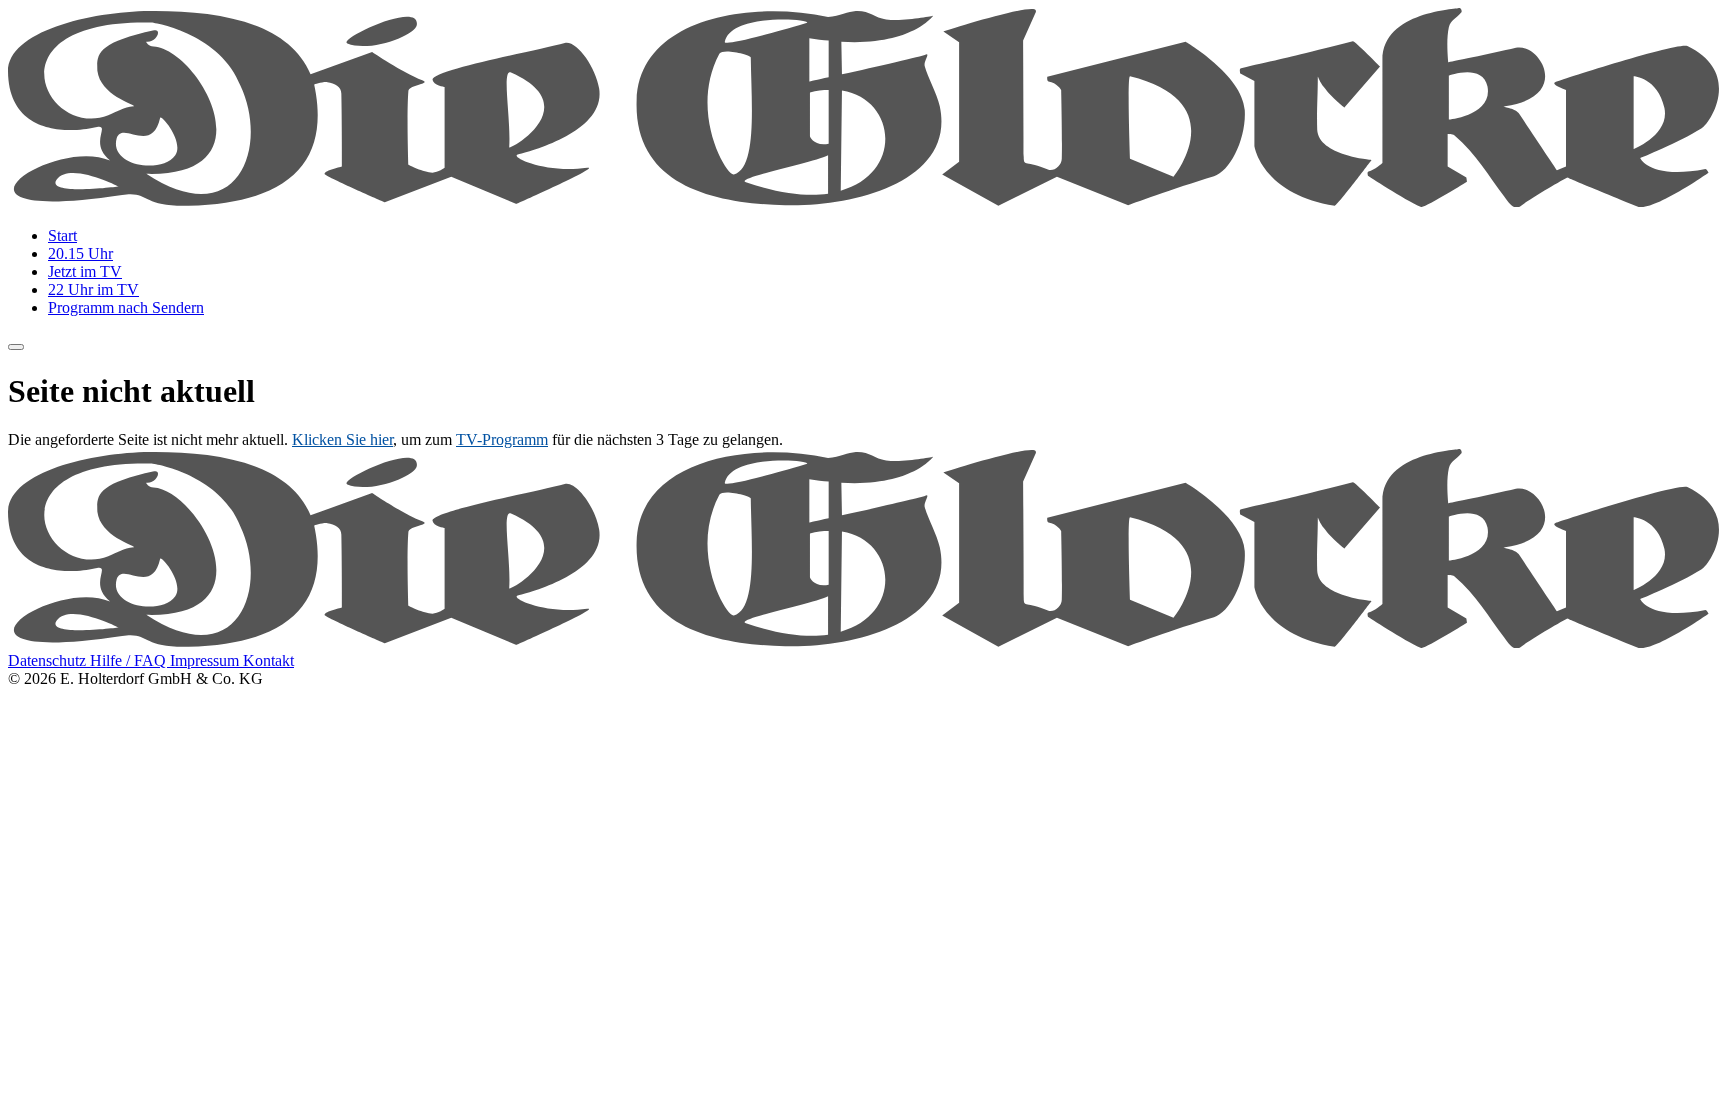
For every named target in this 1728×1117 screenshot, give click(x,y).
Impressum (206, 660)
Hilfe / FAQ (130, 660)
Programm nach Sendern (126, 307)
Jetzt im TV (85, 271)
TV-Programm (502, 439)
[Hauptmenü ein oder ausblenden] (16, 347)
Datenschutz (49, 660)
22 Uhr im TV (93, 289)
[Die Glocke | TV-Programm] (864, 201)
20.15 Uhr (80, 253)
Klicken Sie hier (342, 439)
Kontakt (268, 660)
